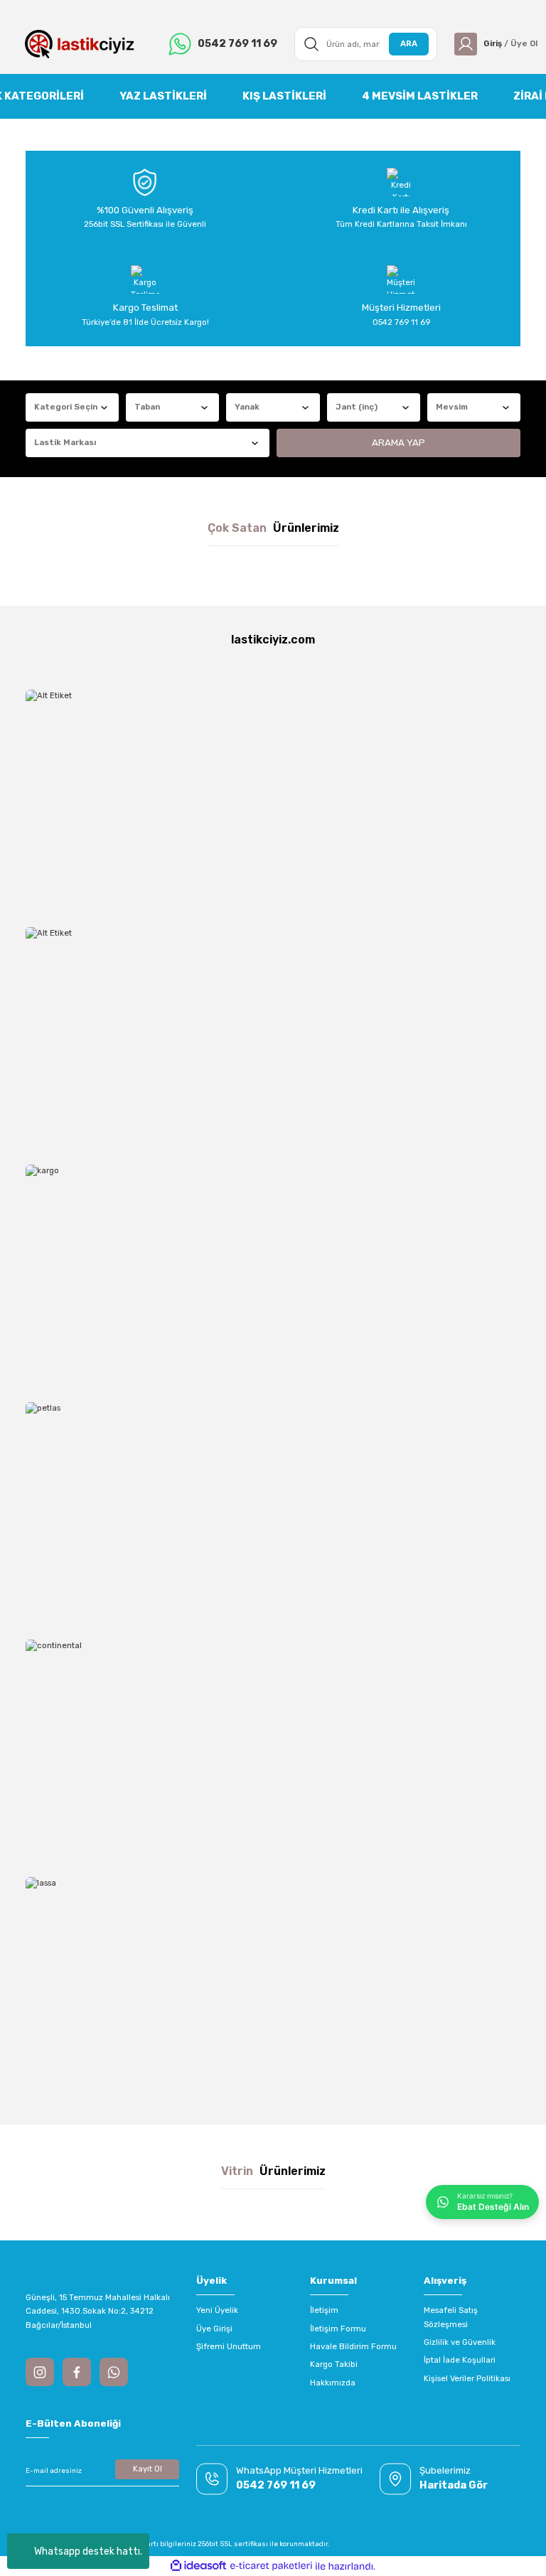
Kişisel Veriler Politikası (467, 2378)
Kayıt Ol (148, 2469)
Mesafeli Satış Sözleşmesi (451, 2317)
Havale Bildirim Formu (353, 2346)
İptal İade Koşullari (460, 2360)
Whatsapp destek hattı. (88, 2551)
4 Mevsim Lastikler (420, 96)
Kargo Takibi (334, 2364)
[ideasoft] (198, 2566)
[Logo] (80, 44)
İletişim (324, 2310)
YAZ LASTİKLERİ (163, 96)
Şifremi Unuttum (229, 2346)
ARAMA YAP (398, 443)
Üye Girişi (214, 2329)
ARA (409, 43)
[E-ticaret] (271, 2566)
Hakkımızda (333, 2383)
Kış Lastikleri (284, 96)
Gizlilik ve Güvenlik (460, 2342)
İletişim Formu (338, 2329)
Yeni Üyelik (217, 2310)
